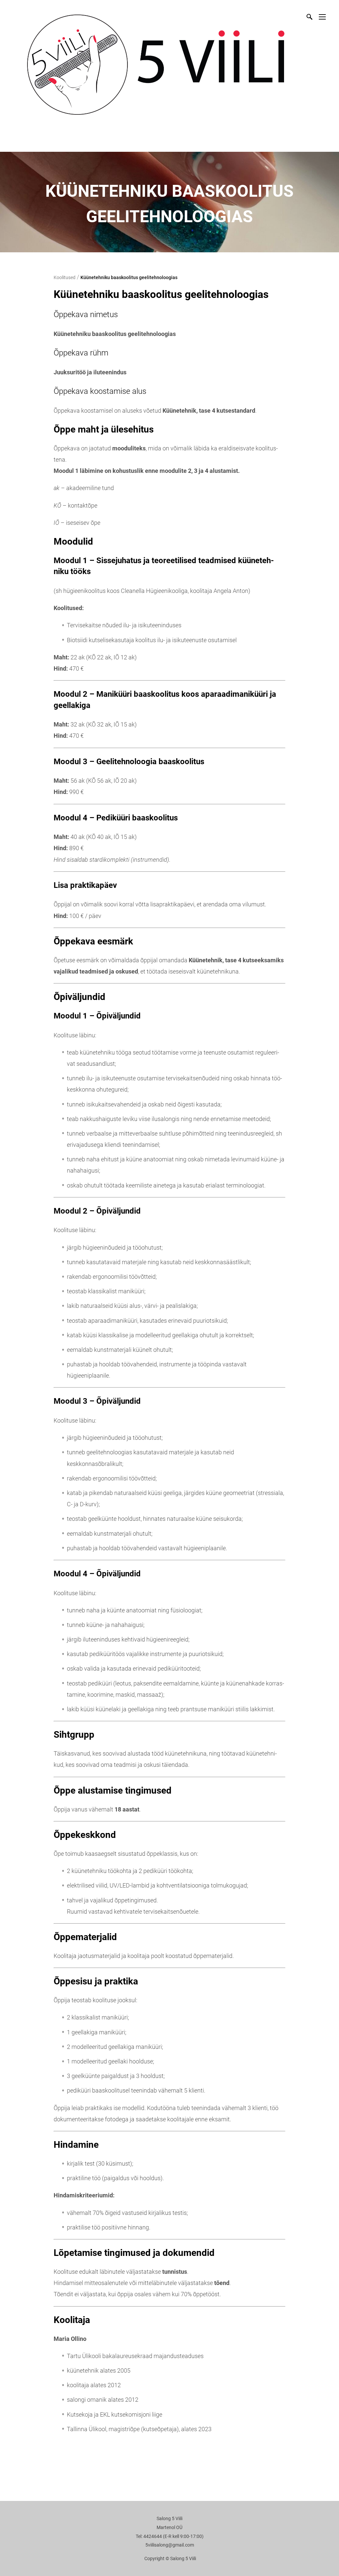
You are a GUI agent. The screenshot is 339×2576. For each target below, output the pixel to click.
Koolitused (65, 277)
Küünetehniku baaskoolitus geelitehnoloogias (129, 277)
